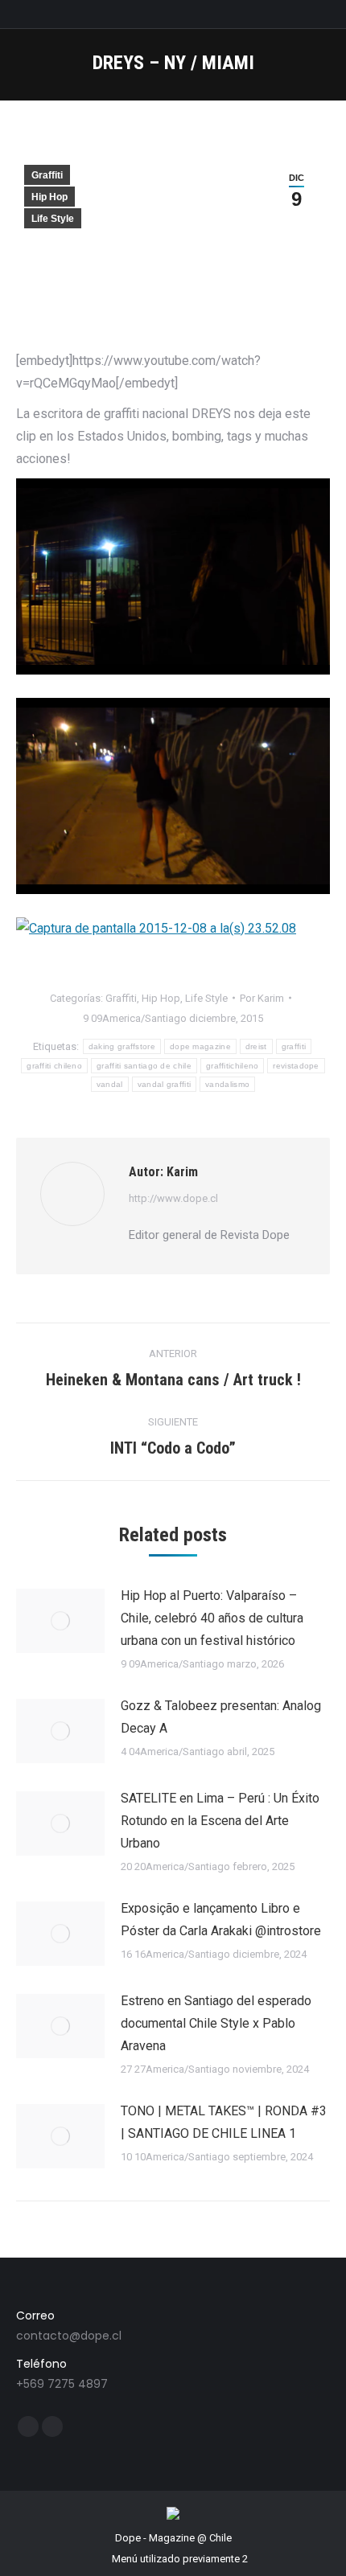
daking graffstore (122, 1046)
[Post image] (60, 1621)
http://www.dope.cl (173, 1198)
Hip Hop (49, 197)
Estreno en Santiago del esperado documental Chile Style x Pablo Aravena (216, 2023)
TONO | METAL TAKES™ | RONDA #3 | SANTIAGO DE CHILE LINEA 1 (224, 2122)
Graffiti (47, 175)
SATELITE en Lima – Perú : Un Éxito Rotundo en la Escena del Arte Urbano (220, 1821)
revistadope (296, 1066)
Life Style (53, 219)
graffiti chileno (54, 1066)
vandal (110, 1084)
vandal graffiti (165, 1084)
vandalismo (227, 1084)
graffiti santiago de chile (144, 1066)
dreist (256, 1046)
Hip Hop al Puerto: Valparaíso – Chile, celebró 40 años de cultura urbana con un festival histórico (212, 1618)
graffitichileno (233, 1066)
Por (262, 998)
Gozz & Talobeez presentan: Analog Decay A (221, 1717)
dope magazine (200, 1046)
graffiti (294, 1046)
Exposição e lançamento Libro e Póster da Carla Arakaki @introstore (221, 1920)
